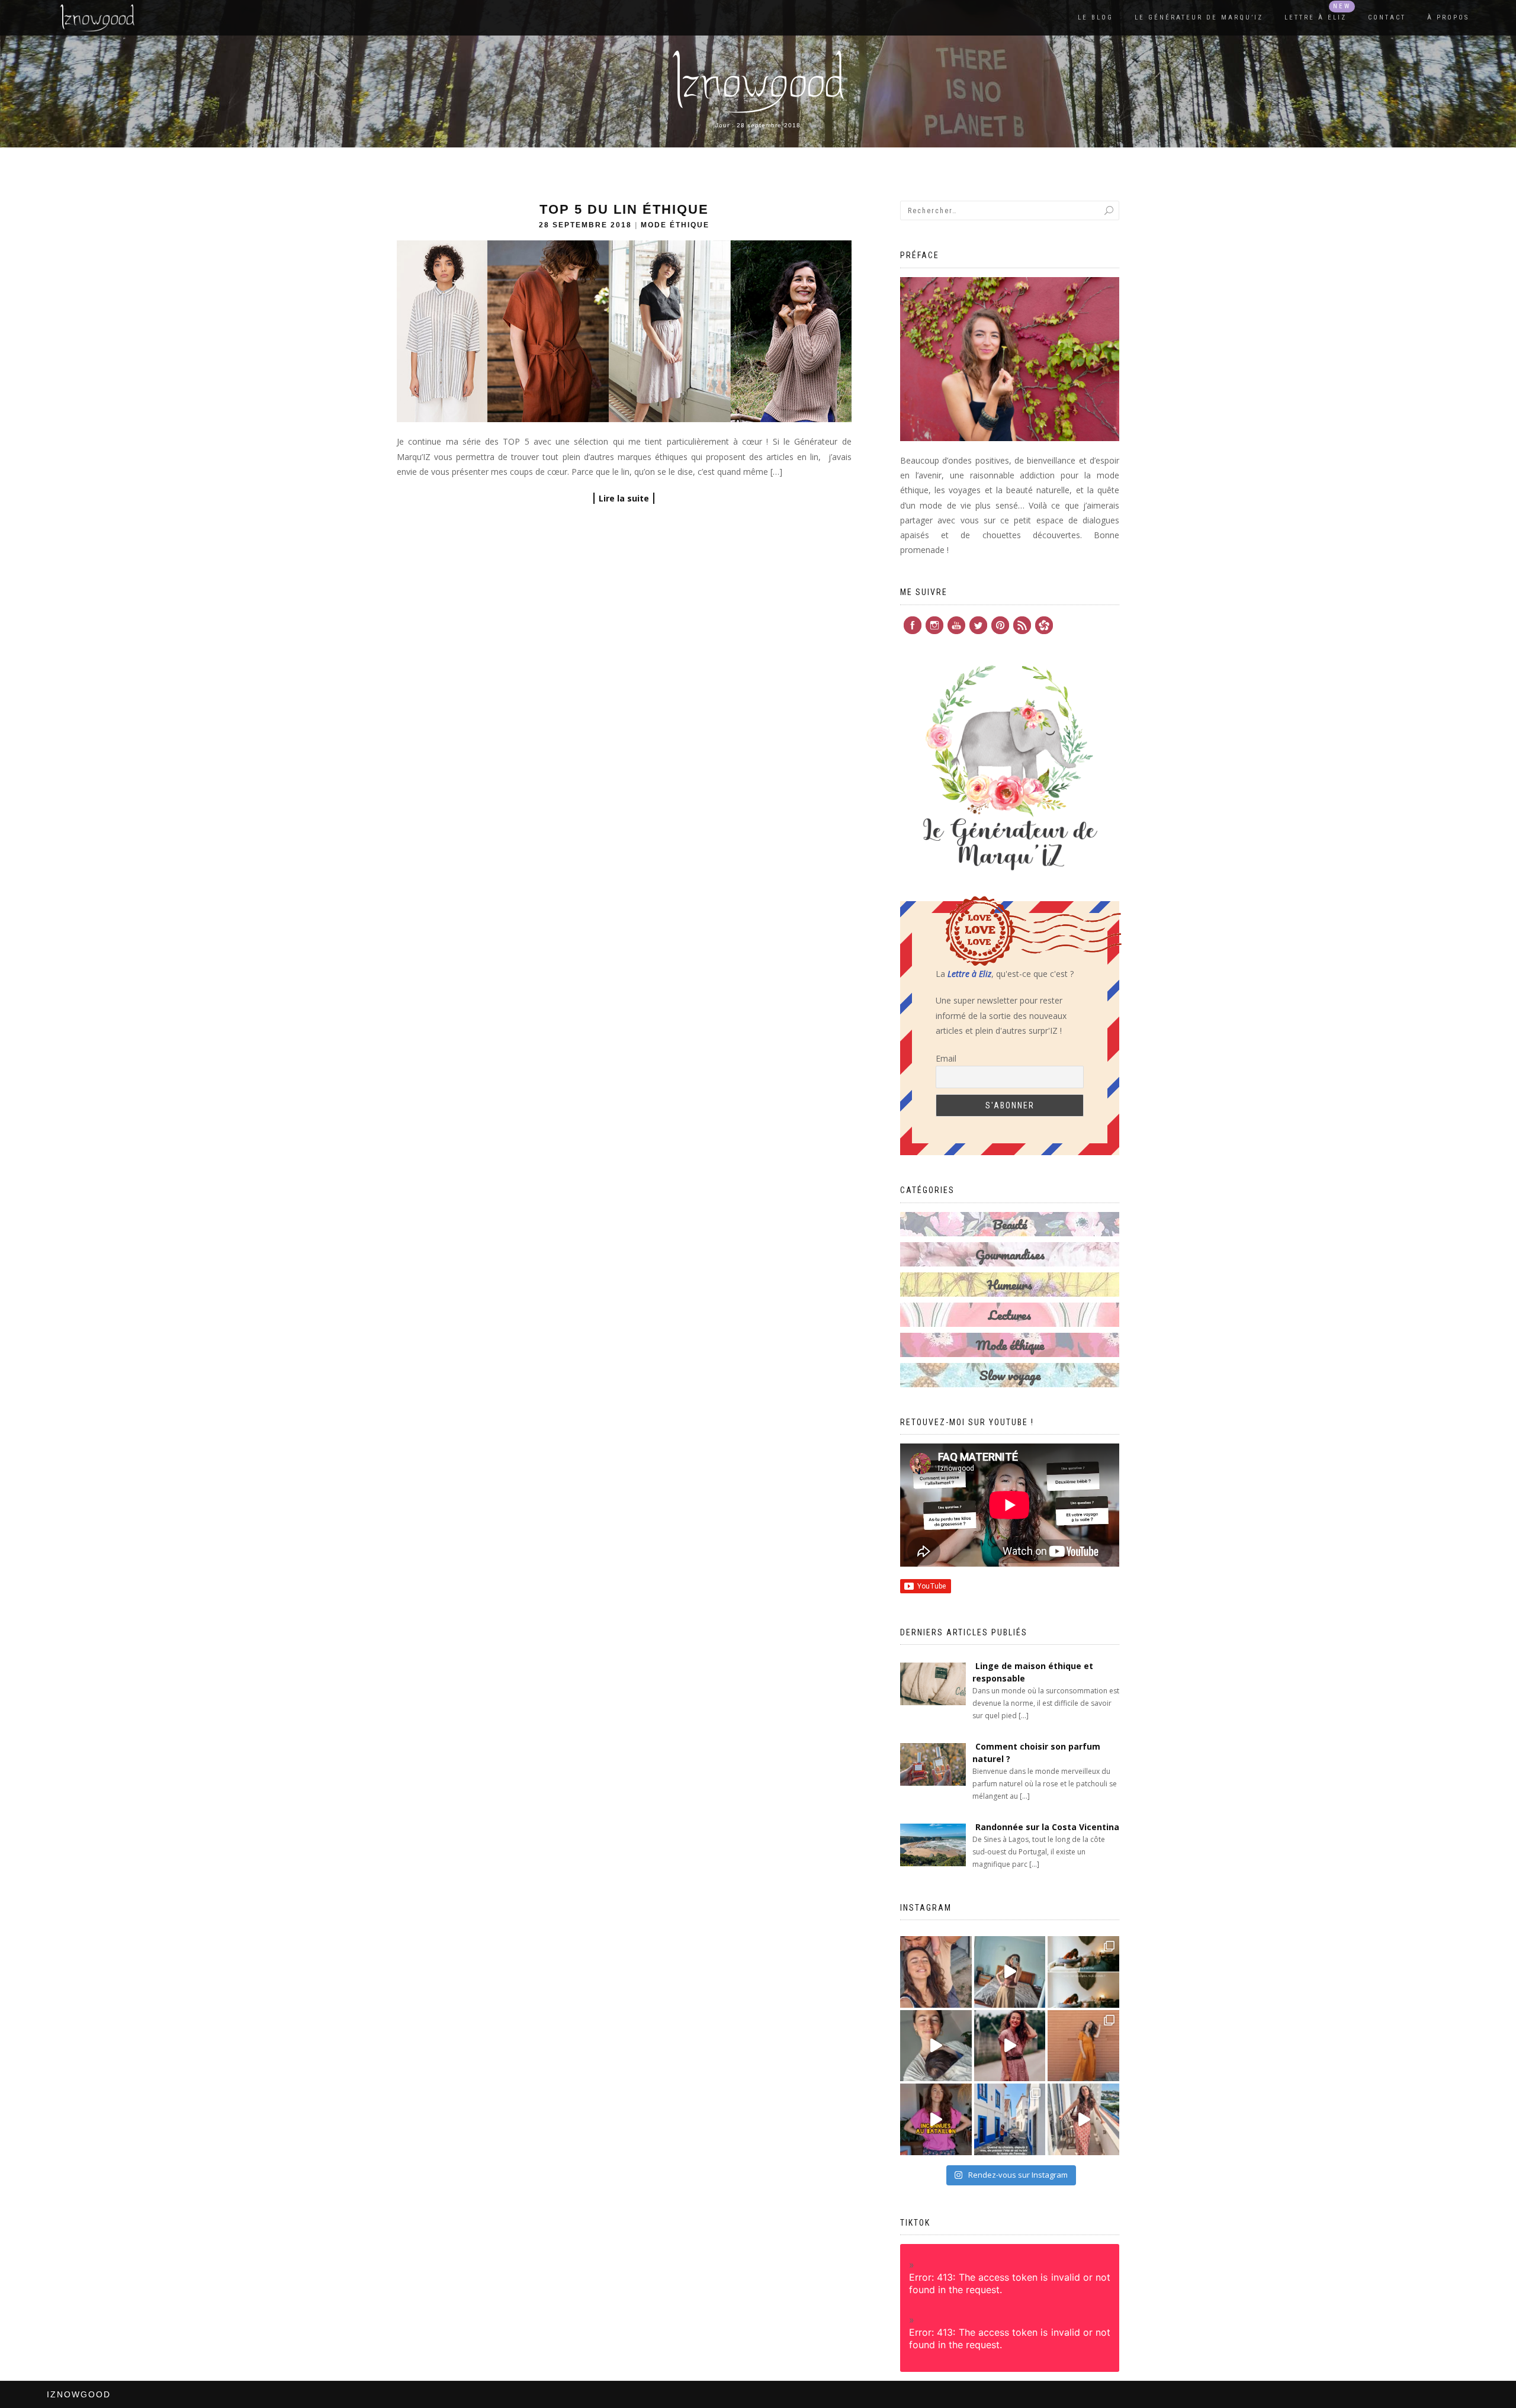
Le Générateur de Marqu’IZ (1199, 17)
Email (946, 1058)
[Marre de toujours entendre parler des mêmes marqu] (936, 2119)
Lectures (1010, 1315)
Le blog (1096, 17)
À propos (1448, 17)
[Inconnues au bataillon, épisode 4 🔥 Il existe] (1010, 1972)
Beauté (1010, 1224)
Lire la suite (624, 498)
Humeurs (1010, 1285)
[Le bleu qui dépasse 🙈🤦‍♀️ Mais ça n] (1083, 2119)
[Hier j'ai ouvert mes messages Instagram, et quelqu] (1083, 1972)
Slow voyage (1010, 1375)
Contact (1387, 17)
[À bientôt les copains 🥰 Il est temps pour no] (936, 1972)
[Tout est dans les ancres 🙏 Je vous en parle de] (936, 2046)
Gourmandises (1010, 1254)
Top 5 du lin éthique (624, 209)
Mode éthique (675, 225)
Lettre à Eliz (1316, 17)
